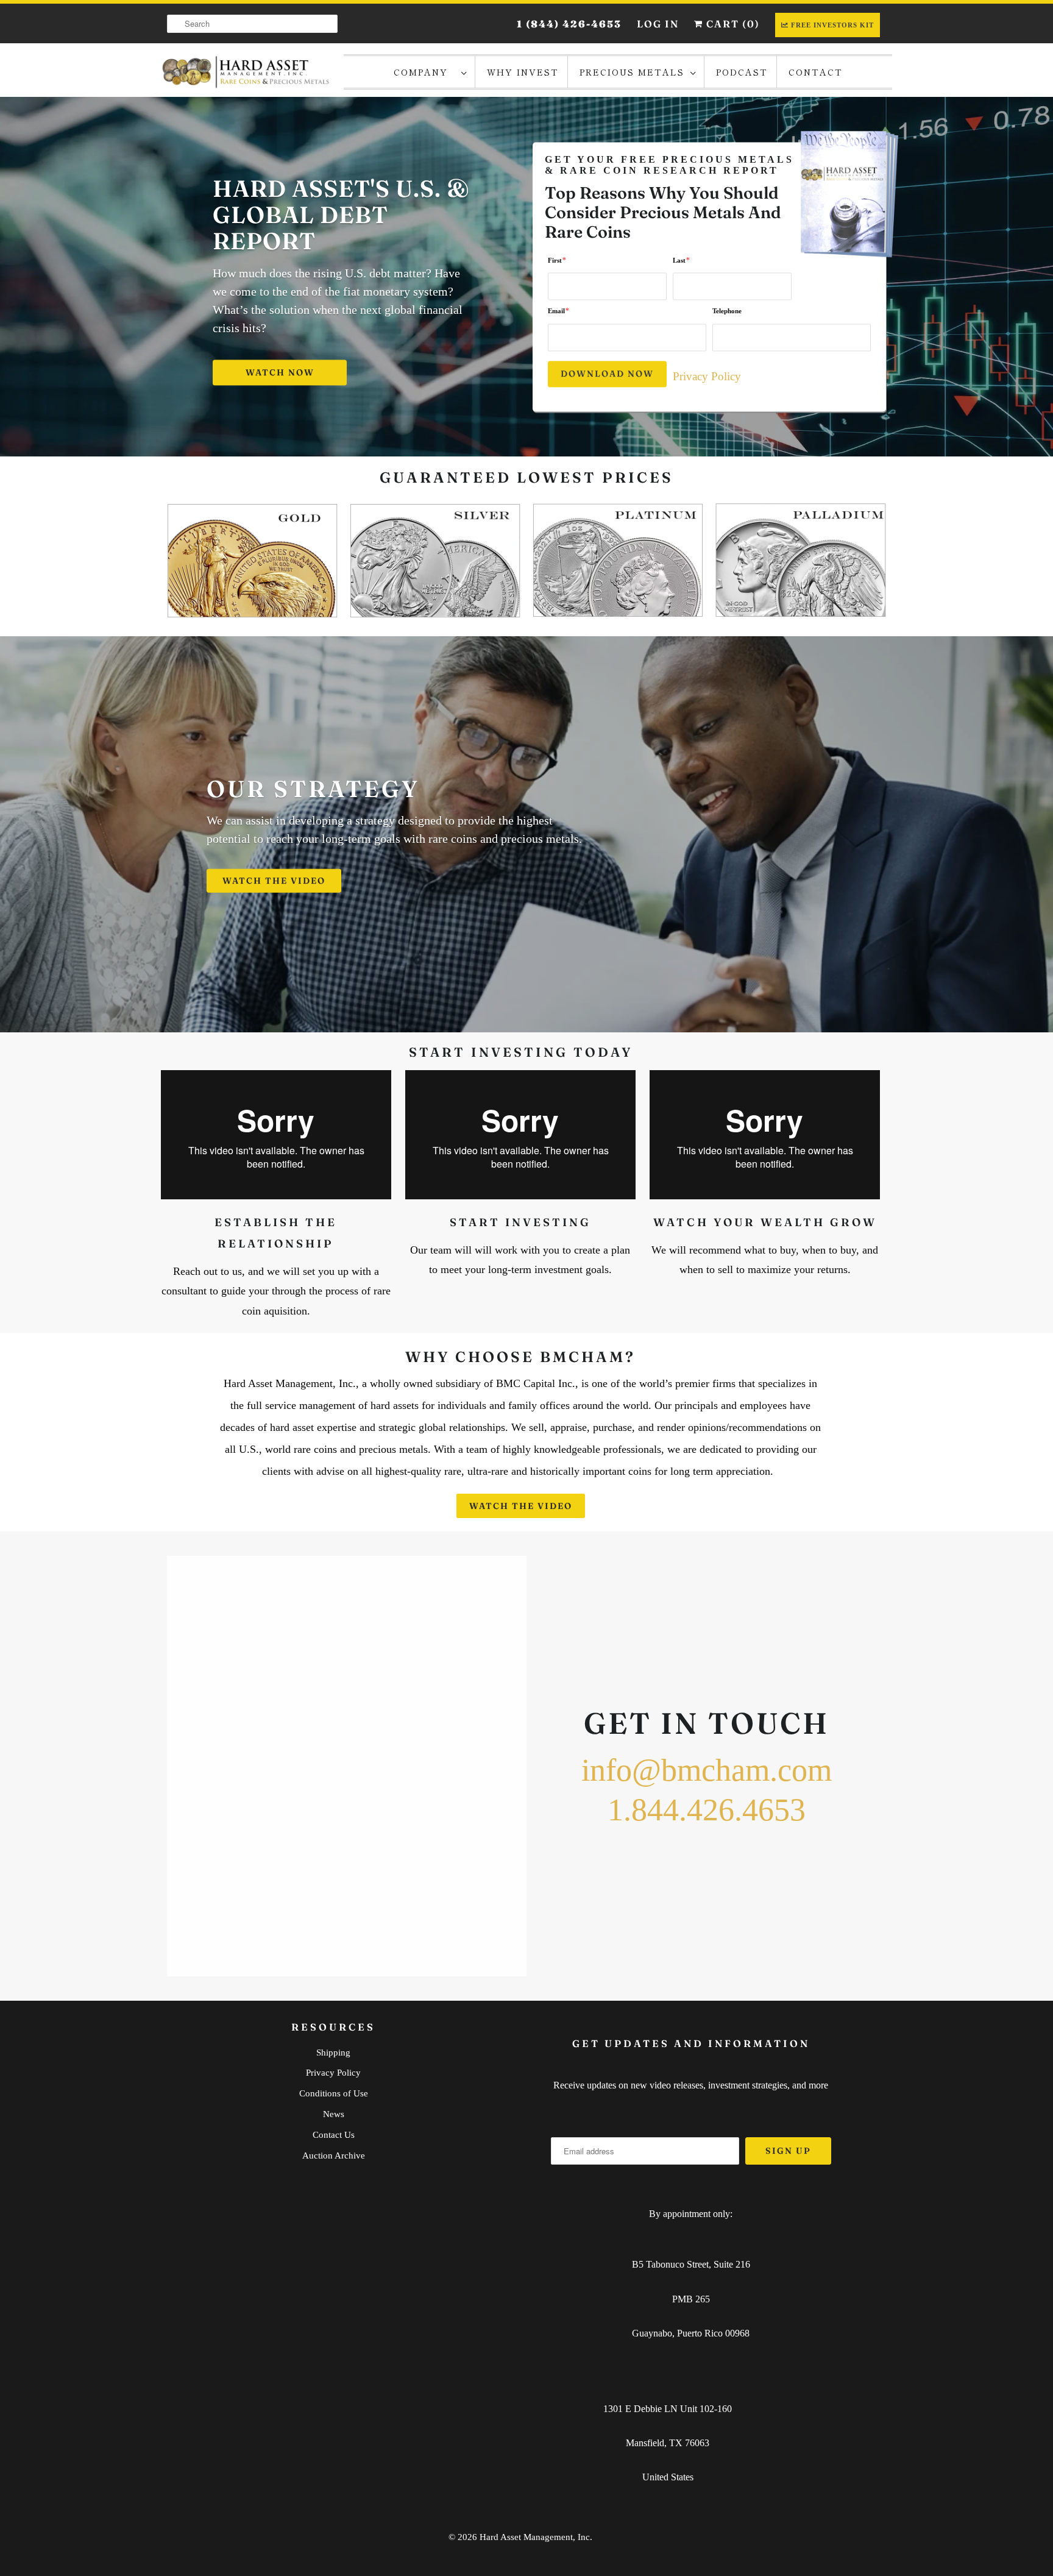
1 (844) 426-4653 (569, 24)
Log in (658, 24)
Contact (816, 72)
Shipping (333, 2053)
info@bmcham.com (707, 1770)
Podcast (742, 72)
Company (424, 72)
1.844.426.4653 (707, 1810)
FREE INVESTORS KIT (832, 25)
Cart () (732, 24)
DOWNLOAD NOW (607, 374)
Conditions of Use (334, 2093)
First (557, 260)
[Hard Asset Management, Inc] (246, 72)
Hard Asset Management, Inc (535, 2537)
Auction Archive (334, 2156)
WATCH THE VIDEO (274, 881)
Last (681, 260)
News (334, 2114)
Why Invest (523, 72)
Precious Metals (632, 72)
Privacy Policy (707, 376)
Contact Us (334, 2135)
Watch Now (280, 372)
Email (558, 311)
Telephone (727, 311)
